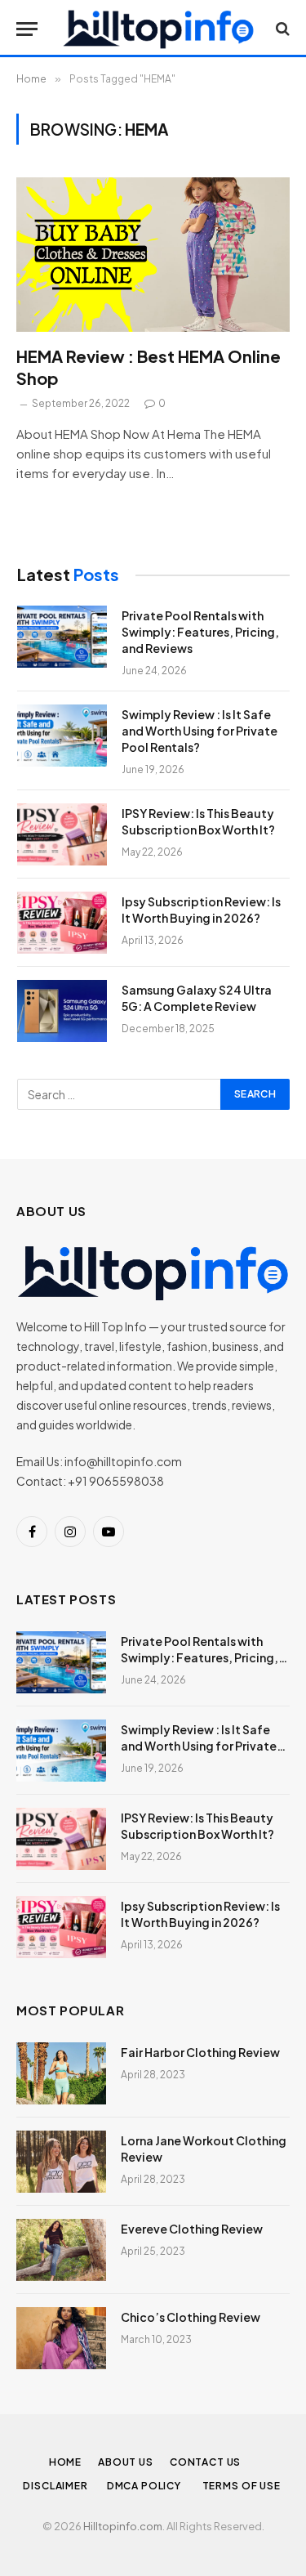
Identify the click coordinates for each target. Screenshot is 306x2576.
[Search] (281, 29)
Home (65, 2462)
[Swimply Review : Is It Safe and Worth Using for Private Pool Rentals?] (62, 736)
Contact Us (205, 2462)
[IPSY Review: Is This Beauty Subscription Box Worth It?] (62, 834)
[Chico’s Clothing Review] (61, 2338)
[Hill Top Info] (158, 29)
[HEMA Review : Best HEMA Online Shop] (153, 254)
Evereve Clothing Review (192, 2229)
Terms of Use (243, 2486)
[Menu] (27, 29)
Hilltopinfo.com (123, 2526)
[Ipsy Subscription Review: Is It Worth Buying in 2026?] (62, 923)
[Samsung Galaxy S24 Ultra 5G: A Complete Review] (62, 1011)
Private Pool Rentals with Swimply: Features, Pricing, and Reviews (200, 632)
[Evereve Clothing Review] (61, 2250)
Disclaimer (56, 2486)
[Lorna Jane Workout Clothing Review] (61, 2162)
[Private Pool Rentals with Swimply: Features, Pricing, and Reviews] (62, 637)
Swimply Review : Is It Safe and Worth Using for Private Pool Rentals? (200, 731)
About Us (126, 2462)
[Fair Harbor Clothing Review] (61, 2073)
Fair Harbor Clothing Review (200, 2052)
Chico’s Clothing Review (191, 2317)
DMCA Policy (146, 2486)
